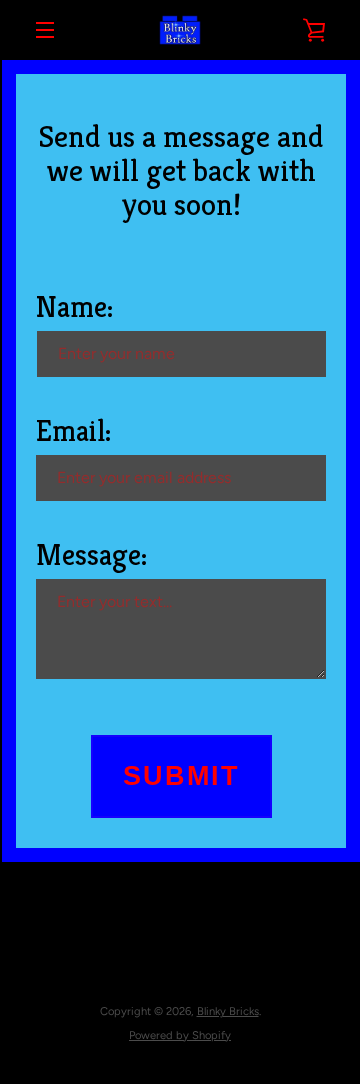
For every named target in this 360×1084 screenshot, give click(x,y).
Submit (181, 776)
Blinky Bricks (228, 1011)
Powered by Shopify (180, 1035)
